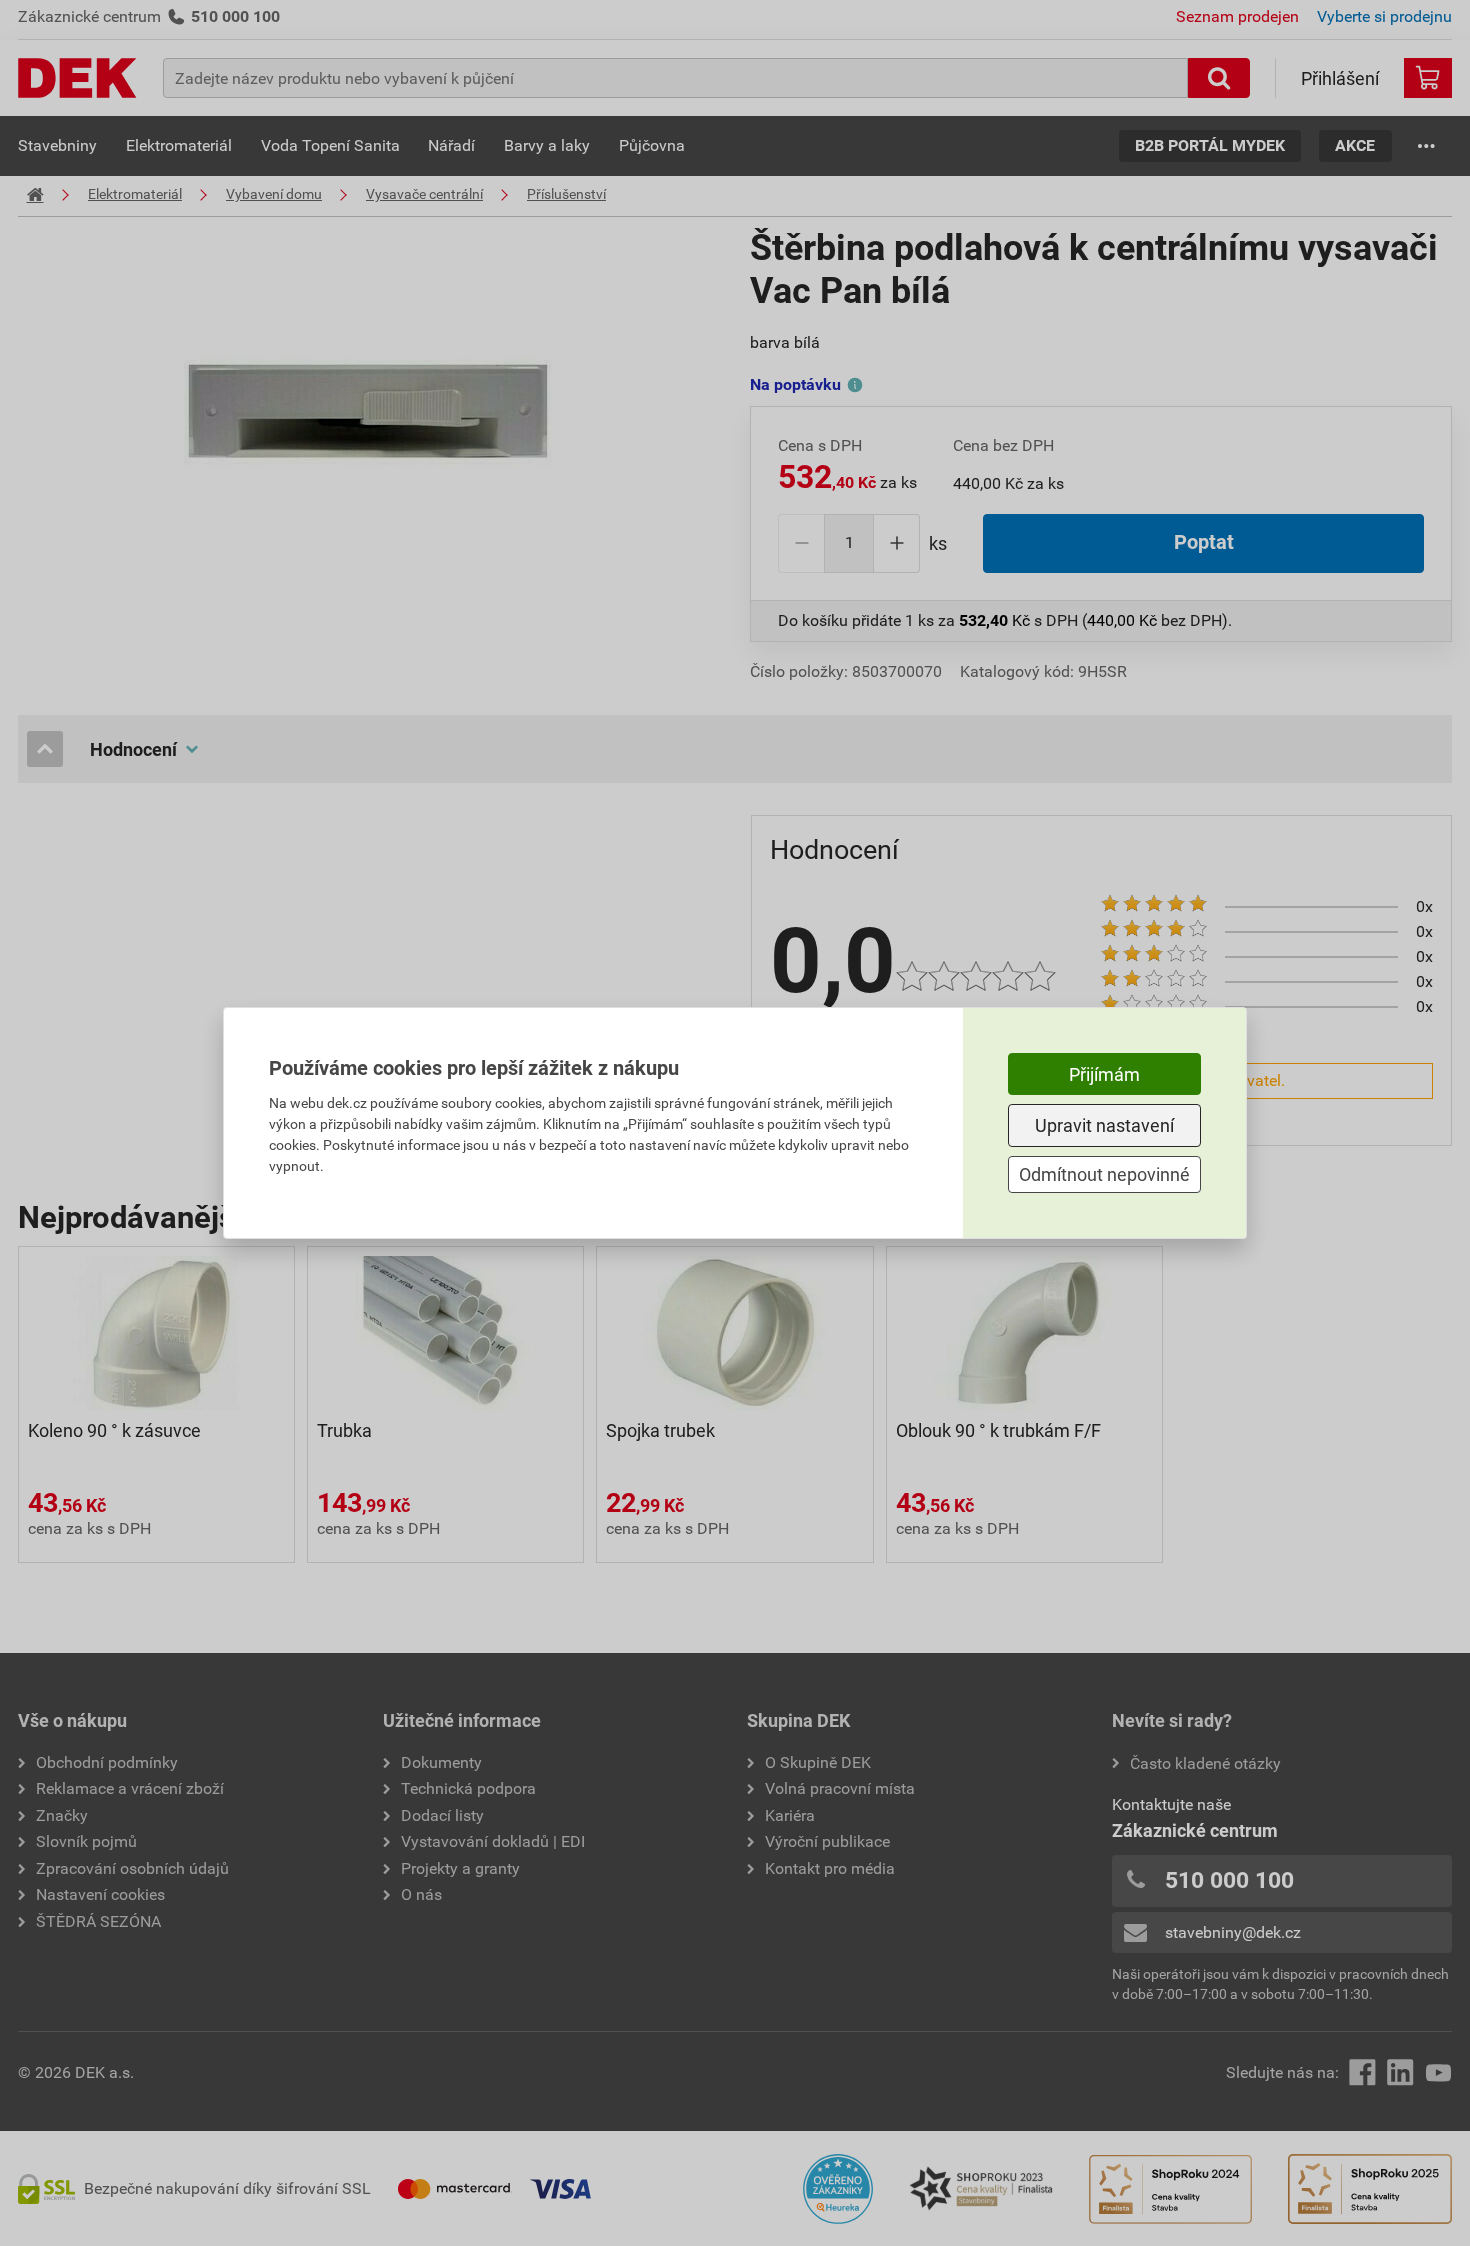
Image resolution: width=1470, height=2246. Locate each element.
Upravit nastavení (1104, 1125)
